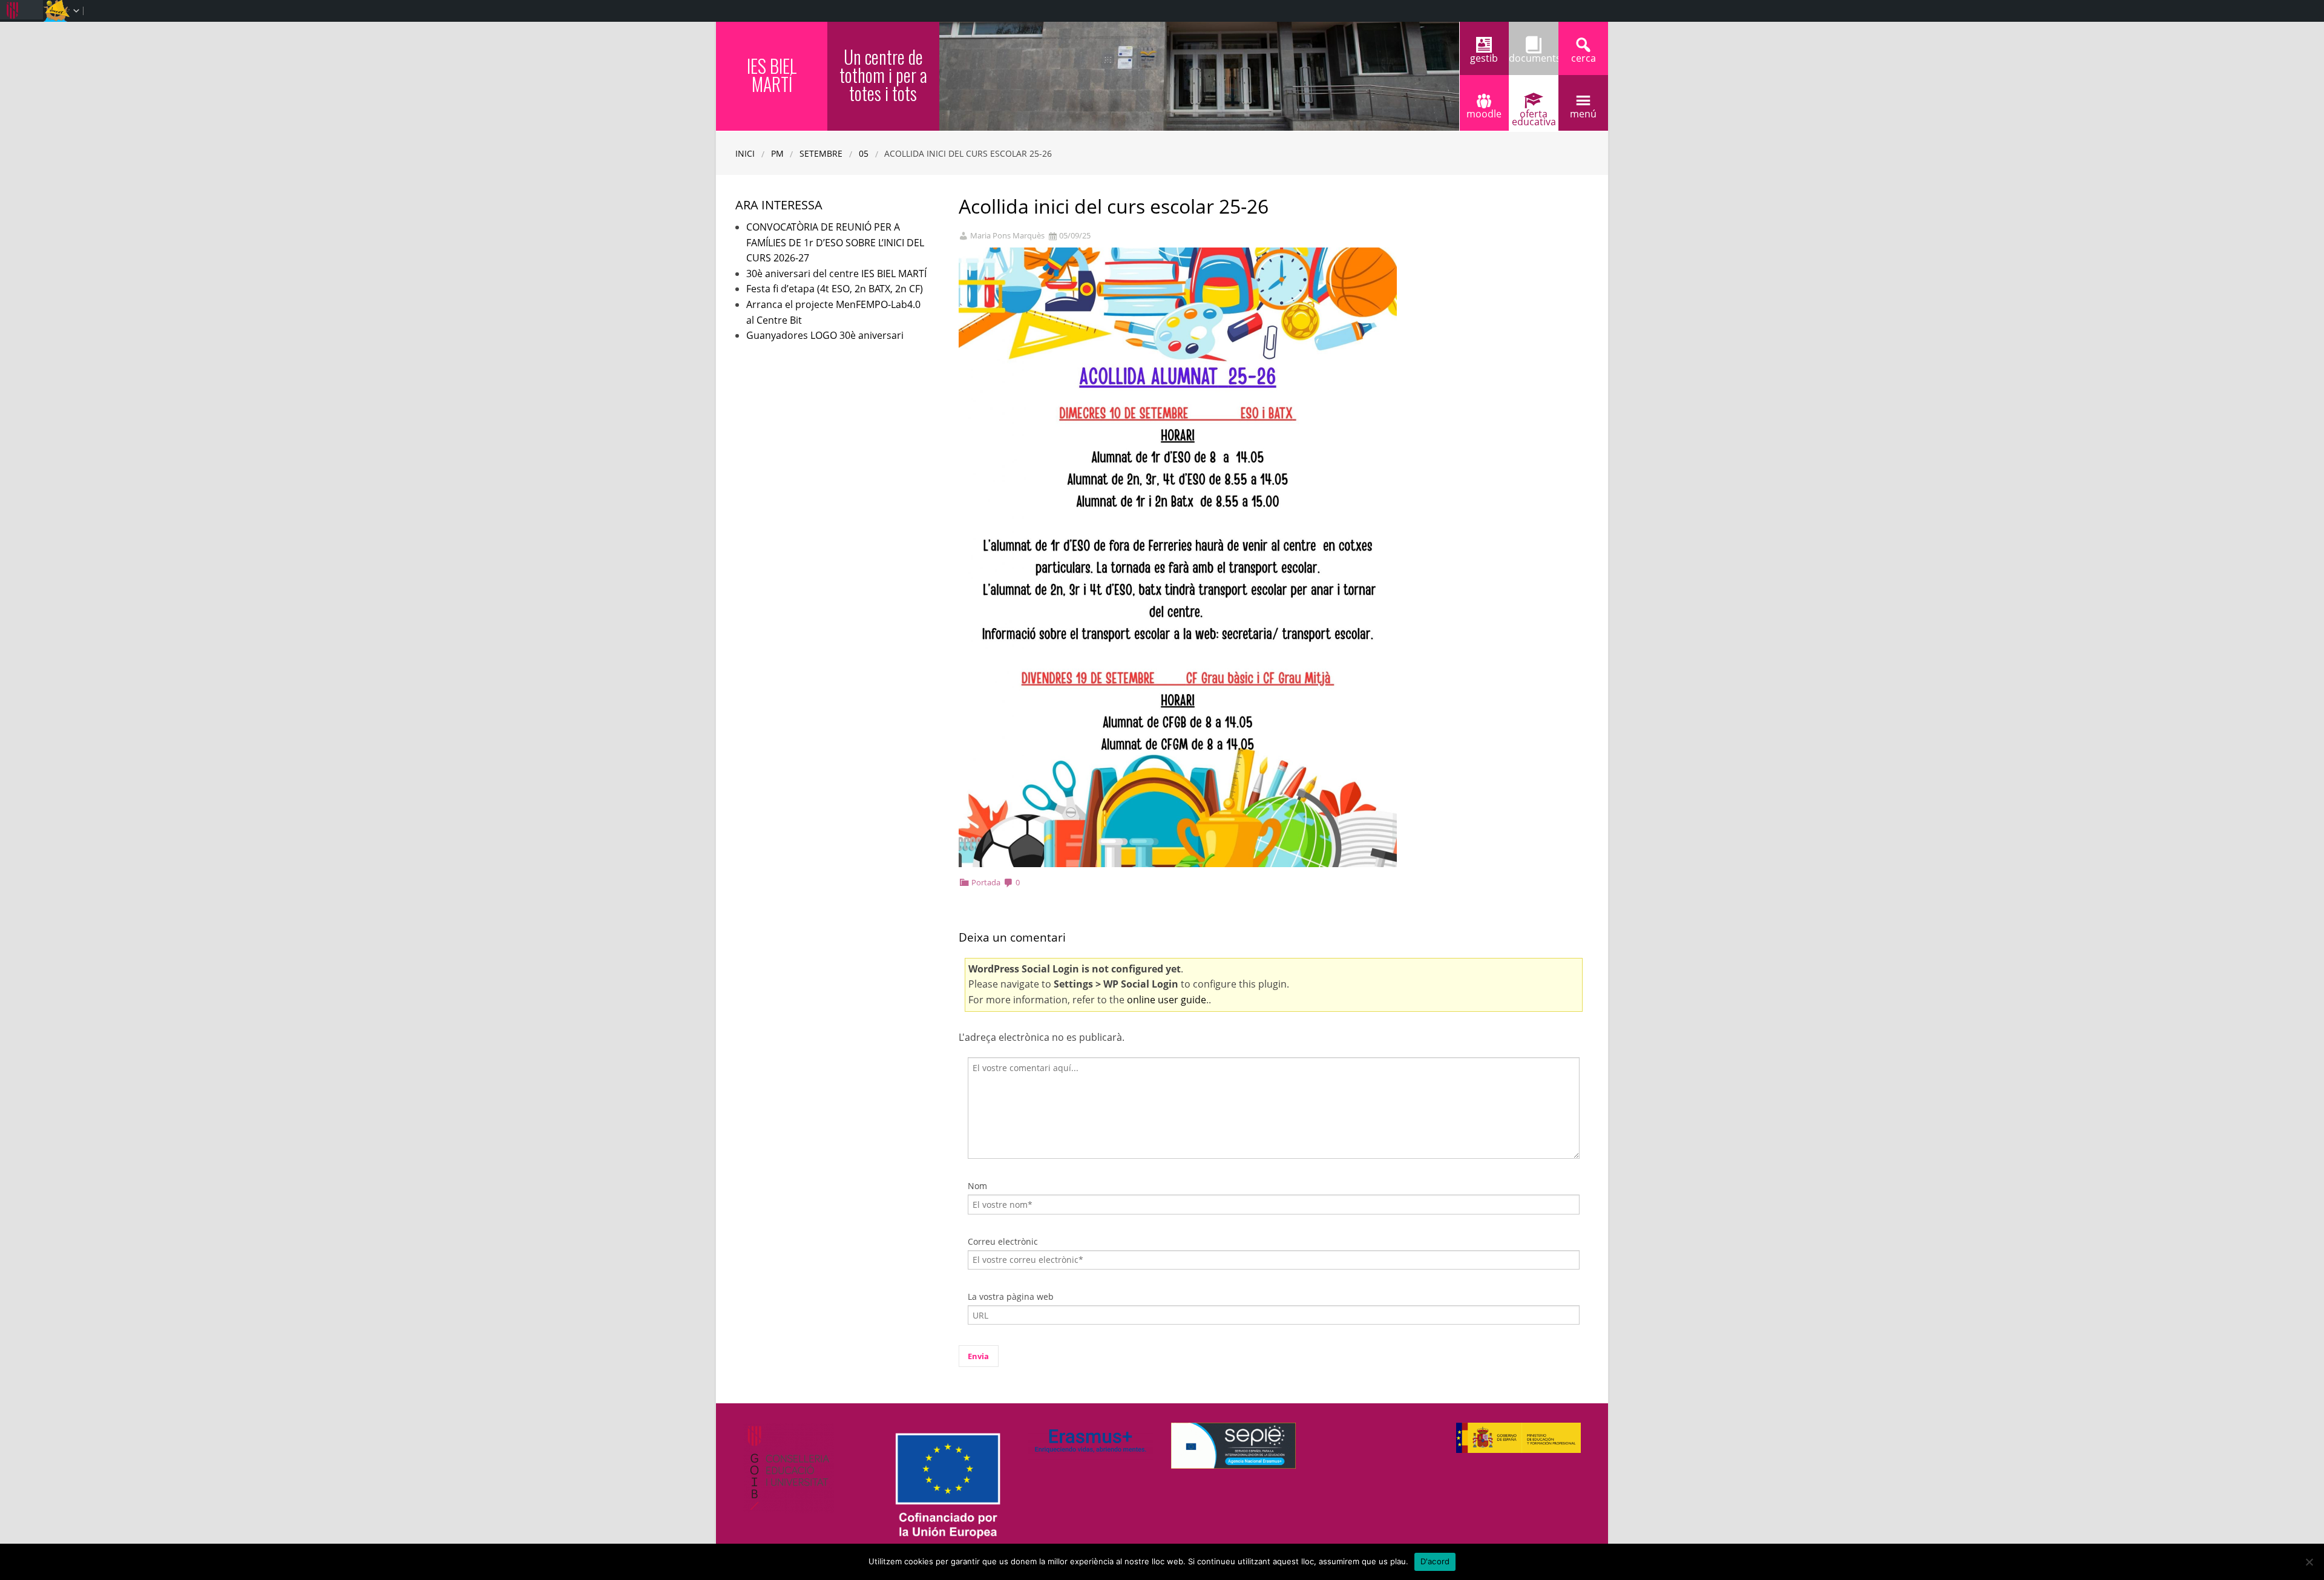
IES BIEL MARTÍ (772, 75)
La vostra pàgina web (1011, 1296)
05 (864, 153)
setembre (821, 153)
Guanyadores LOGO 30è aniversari (825, 335)
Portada (986, 882)
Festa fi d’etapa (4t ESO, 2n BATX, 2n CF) (835, 289)
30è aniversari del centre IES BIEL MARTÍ (836, 274)
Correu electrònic (1003, 1241)
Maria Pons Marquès (1007, 236)
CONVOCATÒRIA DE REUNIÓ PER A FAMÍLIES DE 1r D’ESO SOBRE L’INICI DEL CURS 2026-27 (835, 242)
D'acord (1435, 1561)
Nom (977, 1186)
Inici (745, 153)
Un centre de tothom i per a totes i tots (883, 75)
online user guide (1167, 1000)
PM (777, 153)
